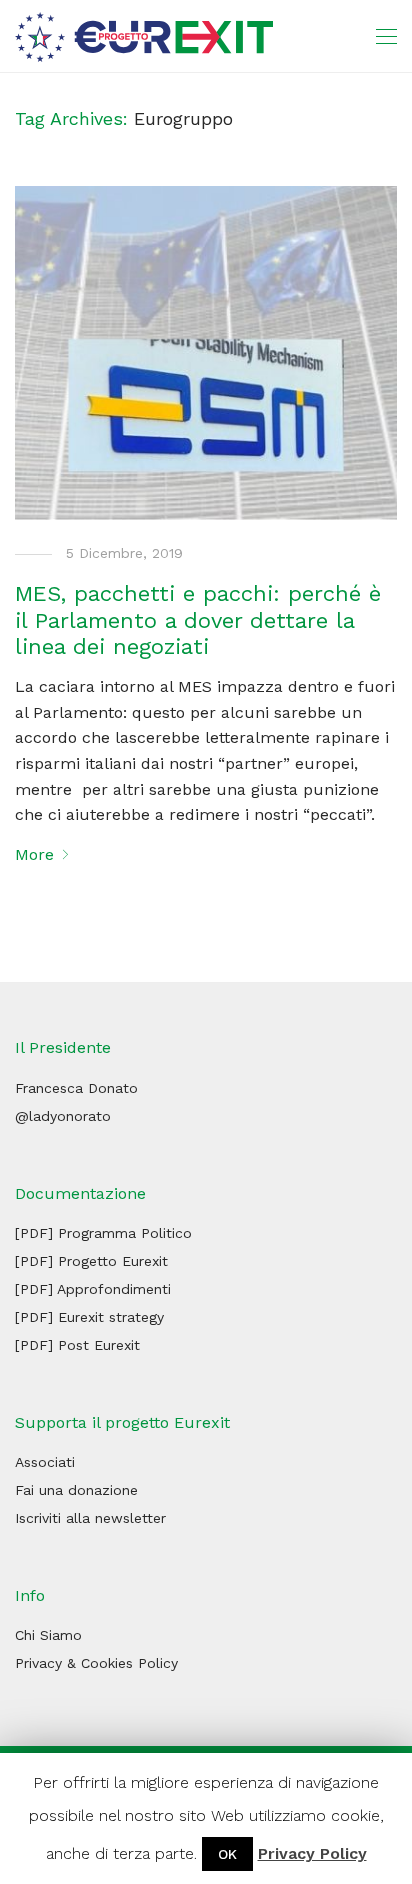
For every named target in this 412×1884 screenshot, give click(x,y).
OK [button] (227, 1854)
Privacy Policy (312, 1853)
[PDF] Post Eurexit (77, 1345)
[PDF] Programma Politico (103, 1233)
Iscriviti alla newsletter (90, 1518)
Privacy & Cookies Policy (96, 1663)
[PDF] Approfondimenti (93, 1289)
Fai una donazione (76, 1490)
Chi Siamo (48, 1635)
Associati (45, 1462)
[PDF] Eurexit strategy (89, 1317)
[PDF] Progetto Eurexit (91, 1261)
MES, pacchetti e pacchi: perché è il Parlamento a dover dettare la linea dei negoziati (198, 620)
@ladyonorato (63, 1116)
